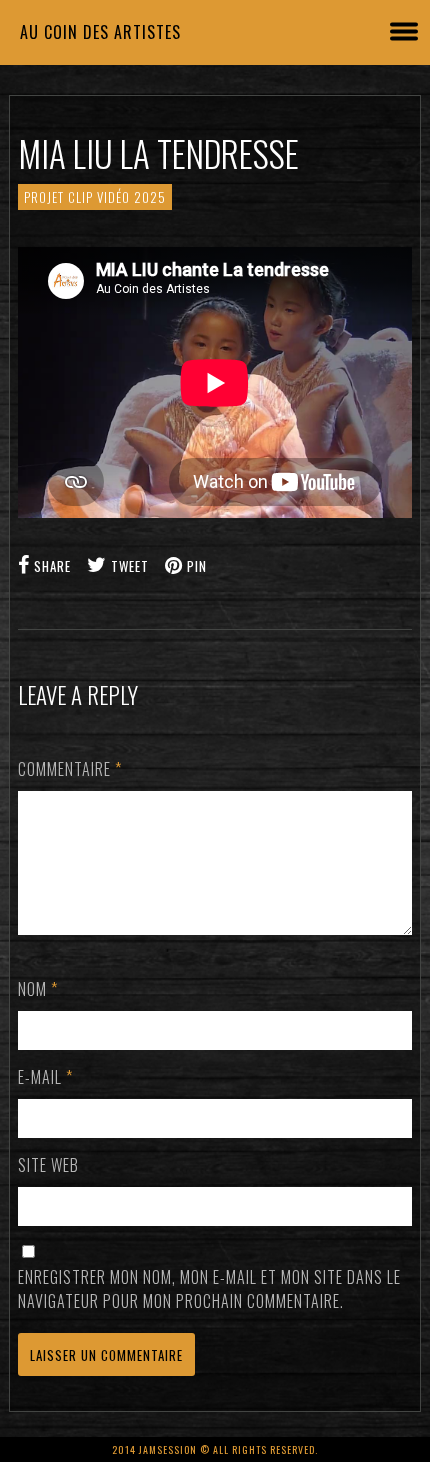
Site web (48, 1165)
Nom (38, 989)
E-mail (45, 1077)
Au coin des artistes (100, 32)
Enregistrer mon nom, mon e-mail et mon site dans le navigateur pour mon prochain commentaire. (209, 1289)
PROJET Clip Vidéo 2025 (95, 197)
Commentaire (70, 769)
